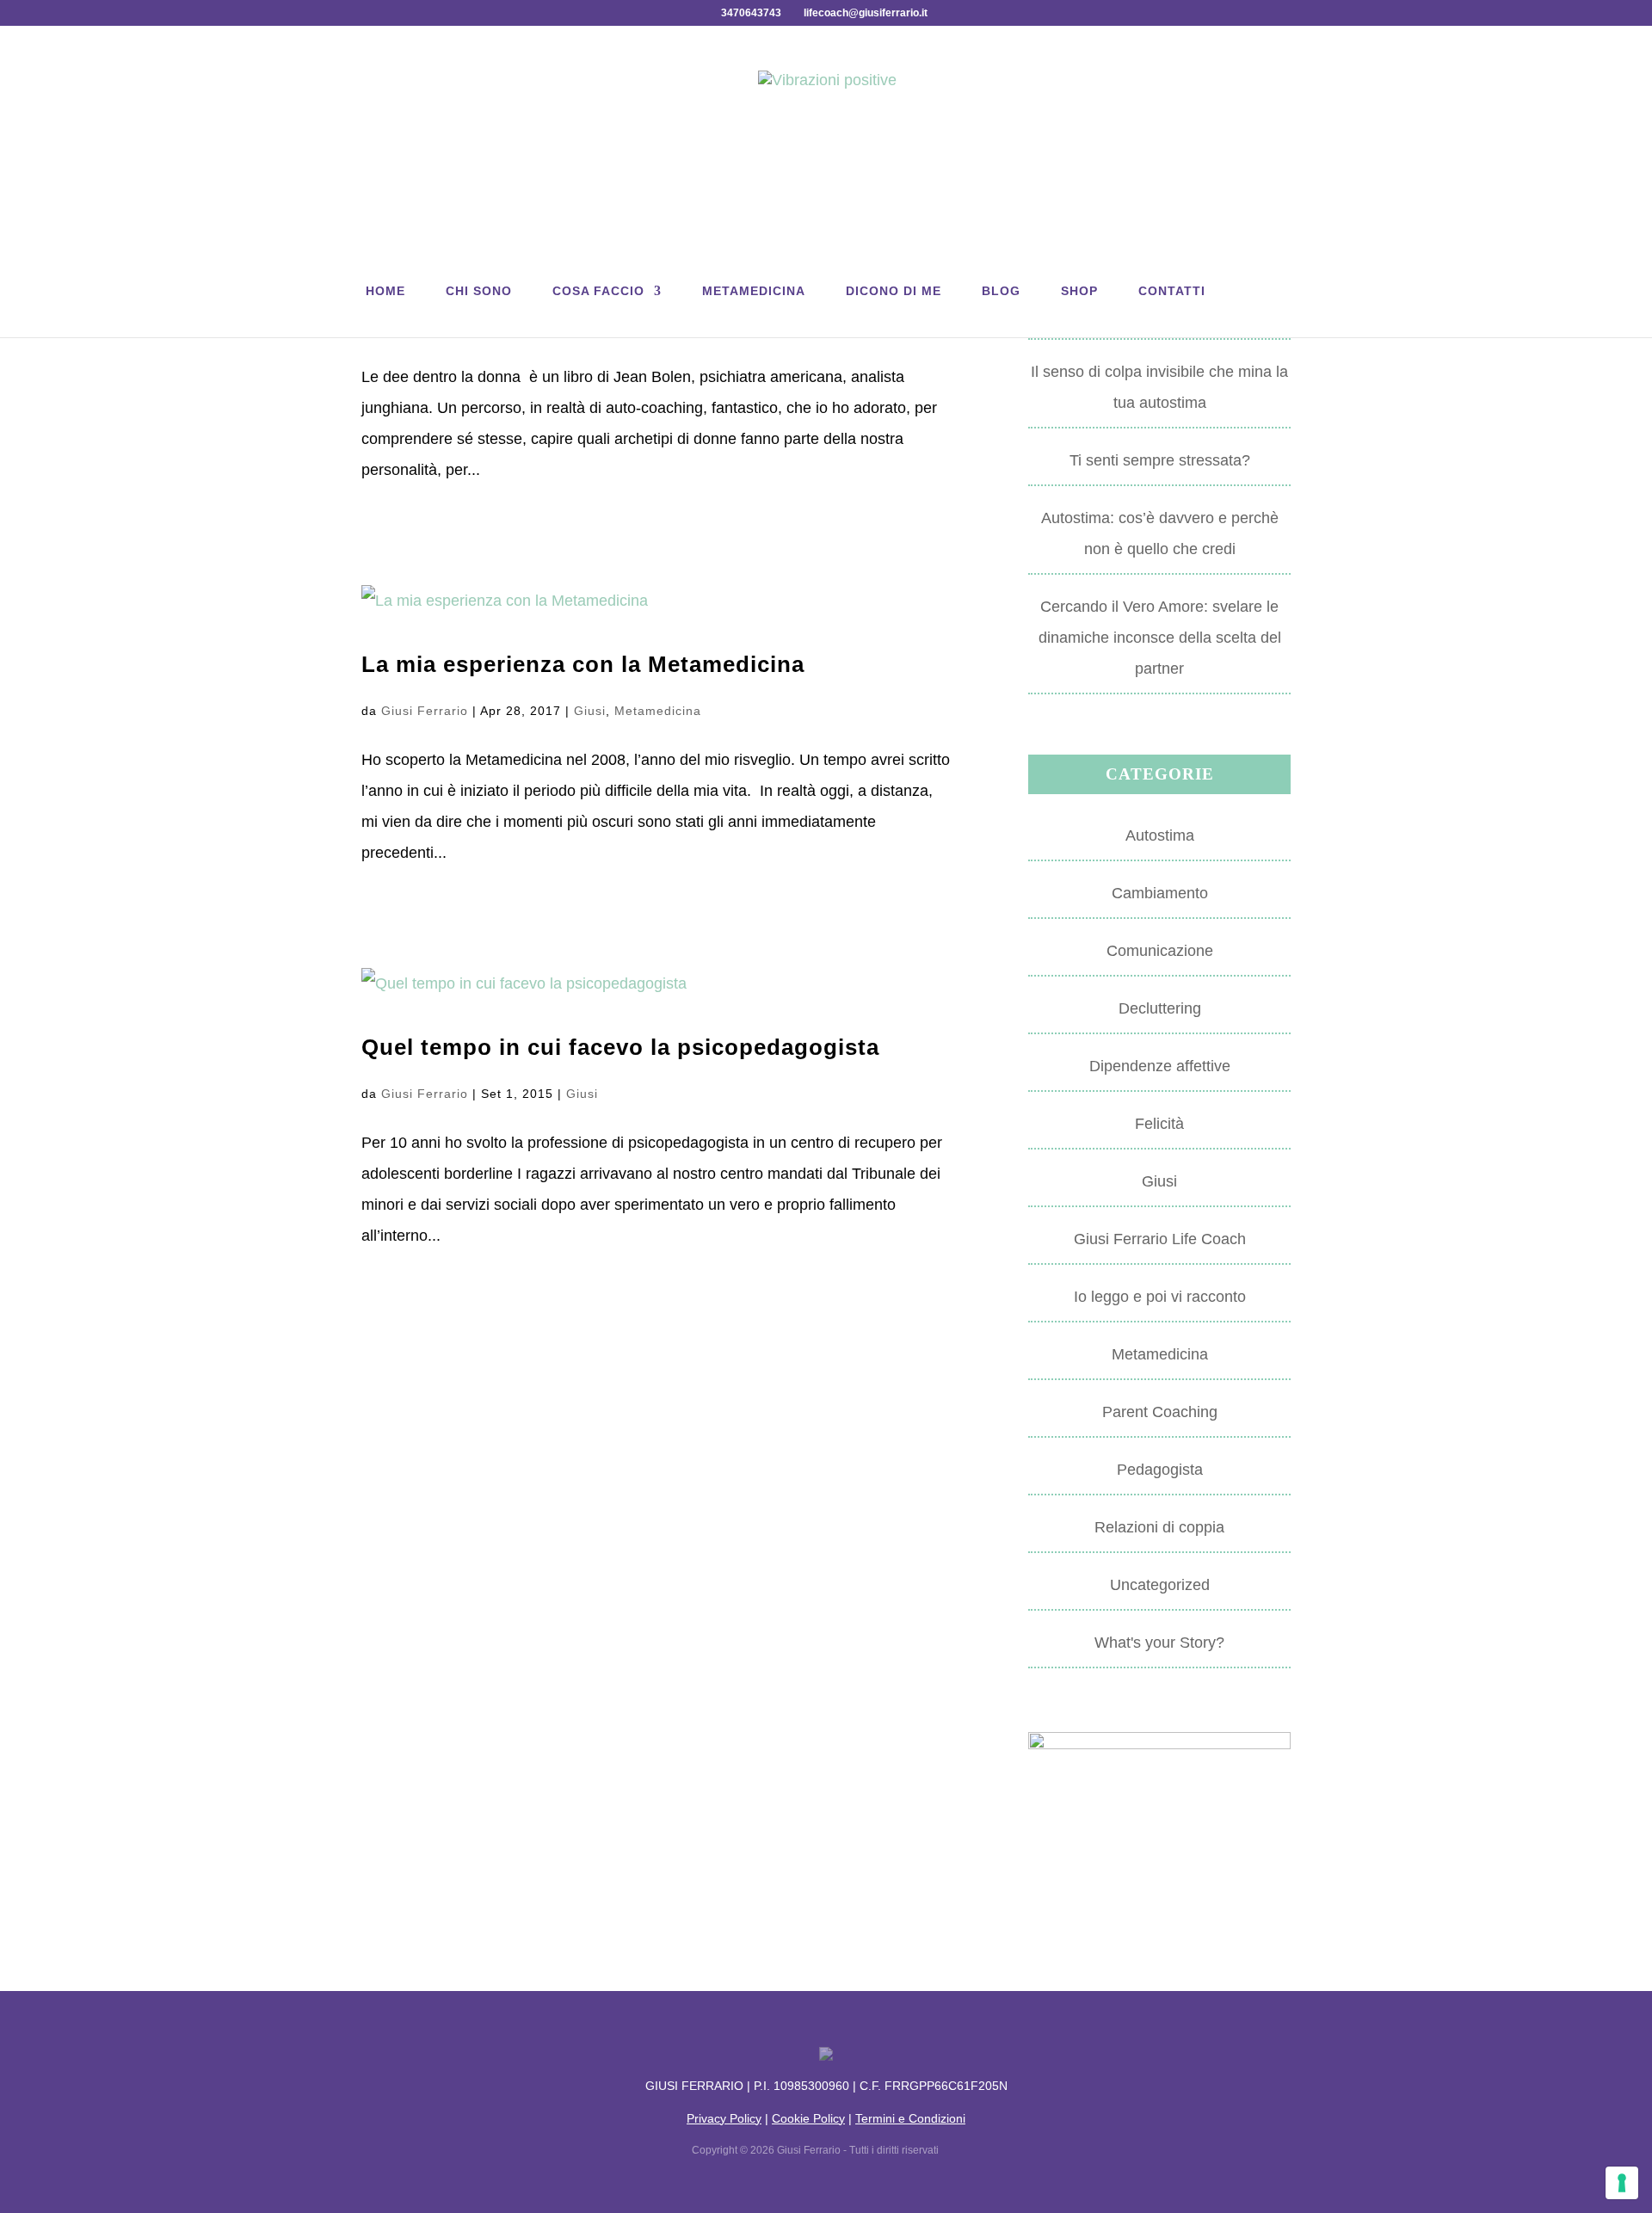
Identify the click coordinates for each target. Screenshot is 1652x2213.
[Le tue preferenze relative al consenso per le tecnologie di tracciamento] (1622, 2183)
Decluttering (1160, 1008)
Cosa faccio (598, 291)
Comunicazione (1160, 951)
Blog (1001, 291)
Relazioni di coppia (1159, 1527)
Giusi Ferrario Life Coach (1160, 1239)
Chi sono (479, 291)
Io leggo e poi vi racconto (1160, 1297)
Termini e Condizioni (910, 2118)
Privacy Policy (724, 2118)
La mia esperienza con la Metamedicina (583, 664)
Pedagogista (1160, 1470)
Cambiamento (1160, 893)
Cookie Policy (808, 2118)
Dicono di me (894, 291)
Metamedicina (754, 291)
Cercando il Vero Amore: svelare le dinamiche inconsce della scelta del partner (1160, 638)
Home (385, 291)
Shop (1079, 291)
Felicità (1159, 1124)
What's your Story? (1159, 1643)
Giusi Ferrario (425, 711)
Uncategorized (1160, 1585)
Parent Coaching (1160, 1412)
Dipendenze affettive (1160, 1066)
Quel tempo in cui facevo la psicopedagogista (620, 1047)
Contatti (1172, 291)
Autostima (1160, 835)
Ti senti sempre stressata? (1160, 460)
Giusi (590, 711)
